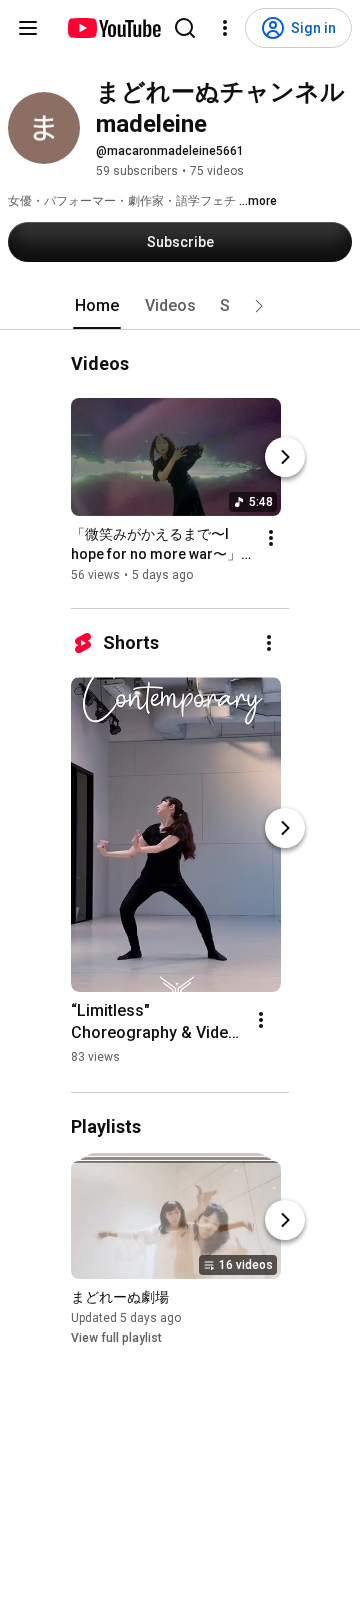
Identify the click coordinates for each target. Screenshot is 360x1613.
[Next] (285, 457)
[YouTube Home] (113, 28)
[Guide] (28, 28)
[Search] (185, 28)
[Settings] (225, 28)
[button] (259, 306)
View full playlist (116, 1338)
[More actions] (271, 538)
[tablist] (180, 306)
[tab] (97, 306)
